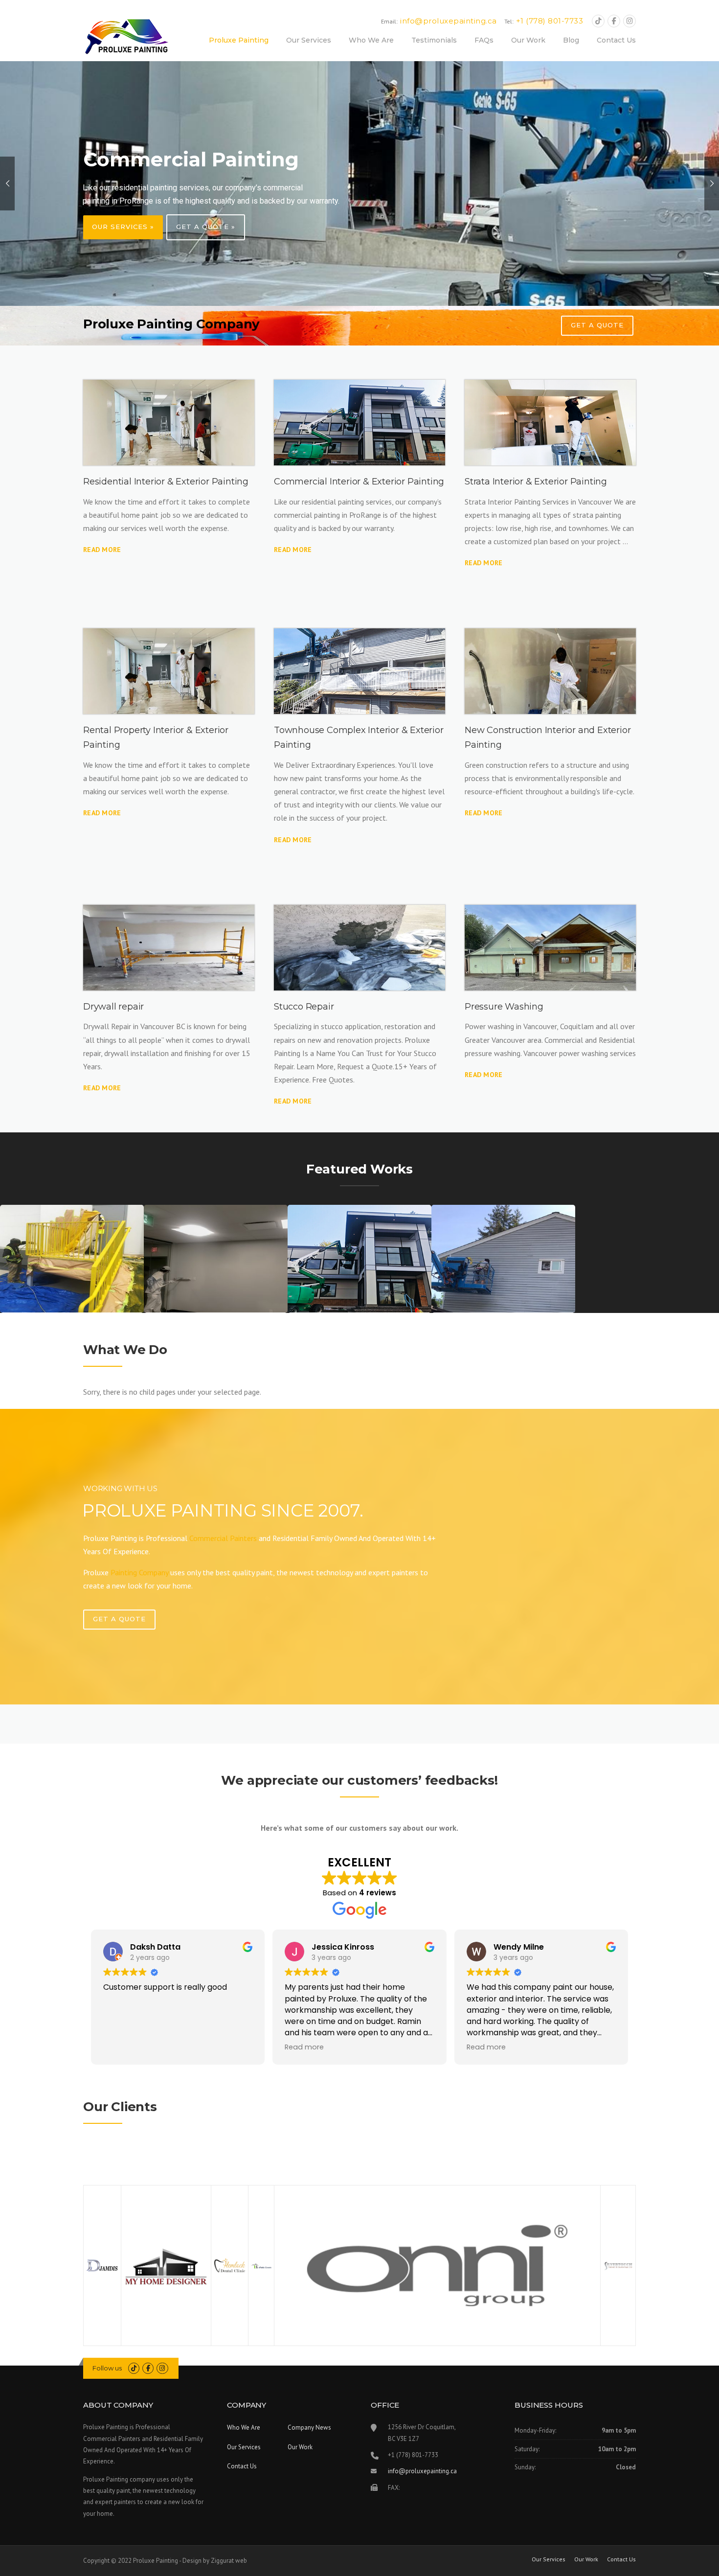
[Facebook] (614, 21)
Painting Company (139, 1572)
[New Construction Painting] (550, 671)
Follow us (107, 2368)
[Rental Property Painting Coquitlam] (169, 671)
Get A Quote (119, 1619)
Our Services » (123, 227)
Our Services (309, 40)
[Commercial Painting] (359, 423)
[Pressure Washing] (550, 948)
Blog (571, 40)
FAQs (484, 40)
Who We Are (371, 40)
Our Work (528, 40)
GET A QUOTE (597, 325)
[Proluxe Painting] (126, 37)
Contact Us (616, 40)
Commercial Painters (223, 1538)
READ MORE (293, 550)
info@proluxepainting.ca (422, 2471)
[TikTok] (598, 21)
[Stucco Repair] (359, 948)
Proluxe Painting (239, 40)
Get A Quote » (206, 227)
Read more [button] (304, 2047)
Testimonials (434, 40)
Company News (309, 2427)
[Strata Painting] (550, 423)
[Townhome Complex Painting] (359, 671)
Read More (102, 550)
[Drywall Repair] (169, 948)
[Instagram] (629, 21)
